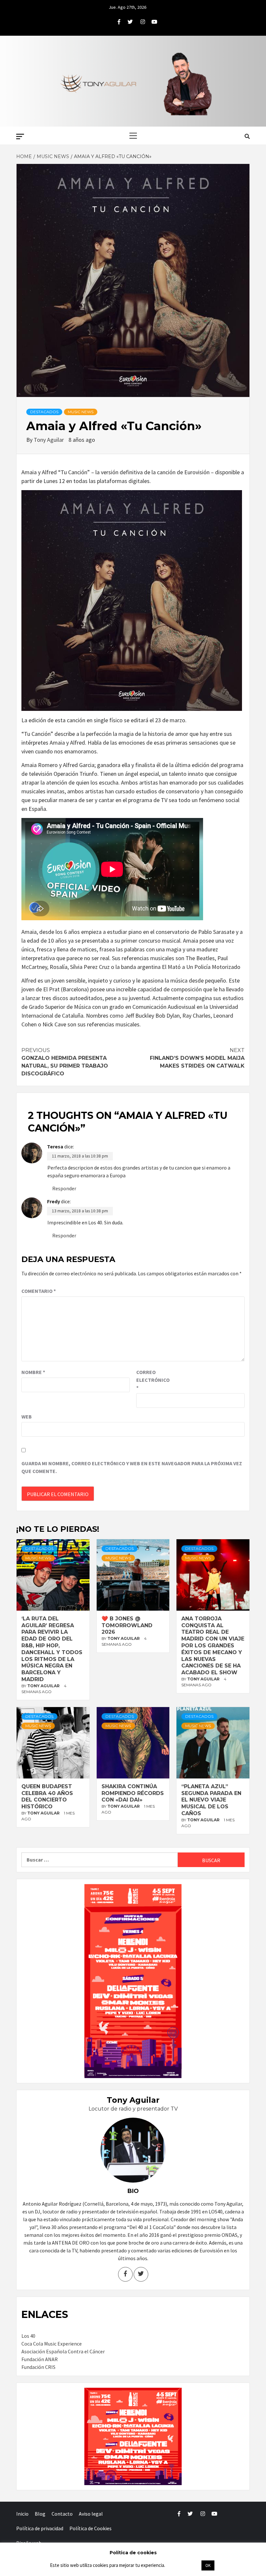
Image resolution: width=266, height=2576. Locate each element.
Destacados (44, 412)
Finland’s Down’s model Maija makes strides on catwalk (197, 1058)
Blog (40, 2514)
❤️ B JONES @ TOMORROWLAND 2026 (127, 1625)
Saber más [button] (183, 2565)
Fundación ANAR (40, 2359)
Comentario (39, 1291)
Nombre (33, 1372)
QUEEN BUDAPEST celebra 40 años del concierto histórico (47, 1796)
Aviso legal (91, 2514)
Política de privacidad (40, 2528)
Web (27, 1417)
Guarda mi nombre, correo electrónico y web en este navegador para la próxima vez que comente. (132, 1467)
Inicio (22, 2514)
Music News (81, 412)
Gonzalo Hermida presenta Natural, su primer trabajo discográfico (65, 1062)
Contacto (62, 2514)
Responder (64, 1188)
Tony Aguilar (49, 440)
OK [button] (208, 2565)
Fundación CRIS (38, 2367)
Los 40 (28, 2336)
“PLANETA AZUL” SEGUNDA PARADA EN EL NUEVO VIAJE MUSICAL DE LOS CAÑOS (211, 1800)
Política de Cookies (91, 2528)
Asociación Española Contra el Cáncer (63, 2351)
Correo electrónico (152, 1380)
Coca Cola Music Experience (52, 2344)
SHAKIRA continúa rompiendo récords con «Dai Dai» (133, 1793)
